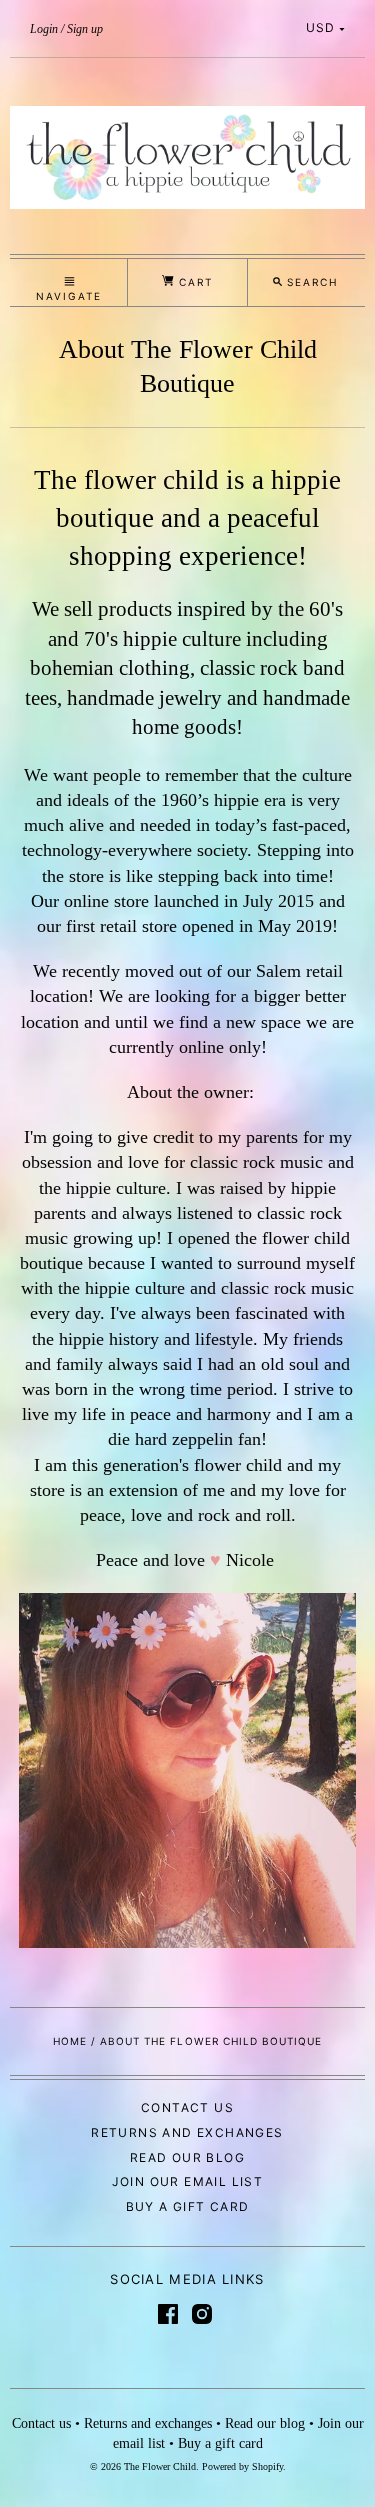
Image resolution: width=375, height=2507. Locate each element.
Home (70, 2041)
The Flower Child (160, 2466)
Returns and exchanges (187, 2132)
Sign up (85, 29)
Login (44, 29)
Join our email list (188, 2181)
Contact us (187, 2107)
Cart (193, 282)
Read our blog (187, 2157)
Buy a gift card (188, 2206)
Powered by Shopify (242, 2466)
